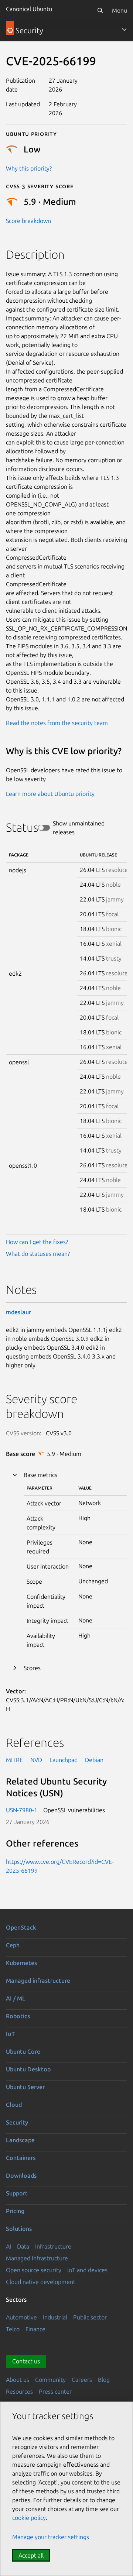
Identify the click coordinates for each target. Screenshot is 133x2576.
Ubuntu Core (23, 2051)
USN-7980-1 (22, 1810)
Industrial (55, 2317)
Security (17, 2122)
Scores (32, 1668)
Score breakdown (28, 221)
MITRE (14, 1760)
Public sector (90, 2317)
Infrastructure (53, 2246)
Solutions (19, 2229)
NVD (36, 1760)
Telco (13, 2329)
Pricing (15, 2211)
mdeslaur (18, 1312)
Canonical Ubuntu (29, 9)
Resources (19, 2391)
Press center (55, 2391)
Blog (104, 2380)
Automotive (21, 2317)
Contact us (26, 2361)
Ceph (13, 1945)
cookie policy (29, 2518)
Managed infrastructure (38, 1981)
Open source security (34, 2270)
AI (8, 2246)
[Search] (100, 10)
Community (50, 2380)
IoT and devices (87, 2270)
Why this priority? (29, 168)
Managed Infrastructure (37, 2258)
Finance (35, 2329)
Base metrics (40, 1475)
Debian (94, 1760)
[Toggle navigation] (124, 30)
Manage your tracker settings (51, 2537)
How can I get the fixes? (37, 1242)
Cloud (14, 2105)
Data (23, 2246)
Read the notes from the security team (57, 723)
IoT (10, 2034)
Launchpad (64, 1760)
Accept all (31, 2555)
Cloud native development (41, 2282)
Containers (21, 2158)
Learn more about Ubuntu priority (50, 794)
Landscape (20, 2140)
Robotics (18, 2016)
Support (17, 2193)
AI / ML (16, 1998)
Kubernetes (21, 1963)
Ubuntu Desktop (28, 2069)
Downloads (21, 2175)
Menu (120, 10)
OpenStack (21, 1927)
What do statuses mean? (38, 1254)
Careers (82, 2380)
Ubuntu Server (25, 2087)
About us (18, 2380)
